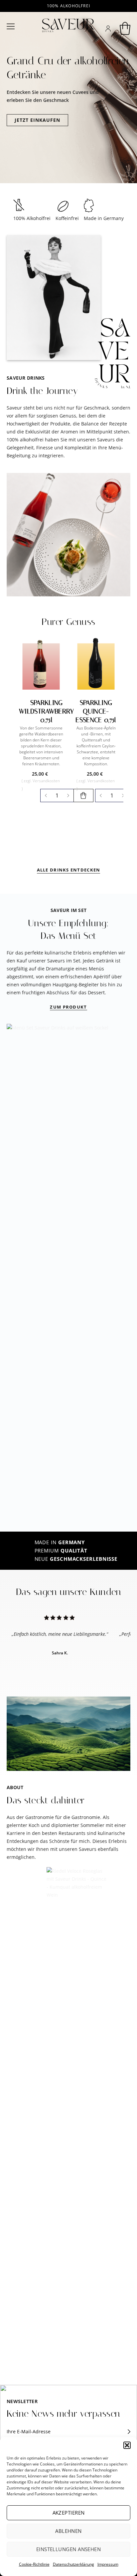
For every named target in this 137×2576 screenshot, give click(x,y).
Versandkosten (46, 781)
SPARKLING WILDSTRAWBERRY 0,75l (46, 711)
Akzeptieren (69, 2513)
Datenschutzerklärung (73, 2564)
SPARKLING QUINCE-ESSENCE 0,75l (96, 711)
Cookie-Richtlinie (34, 2564)
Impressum (108, 2564)
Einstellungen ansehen (68, 2549)
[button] (127, 2445)
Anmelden (124, 2432)
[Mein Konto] (108, 29)
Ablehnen (68, 2531)
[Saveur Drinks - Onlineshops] (68, 25)
